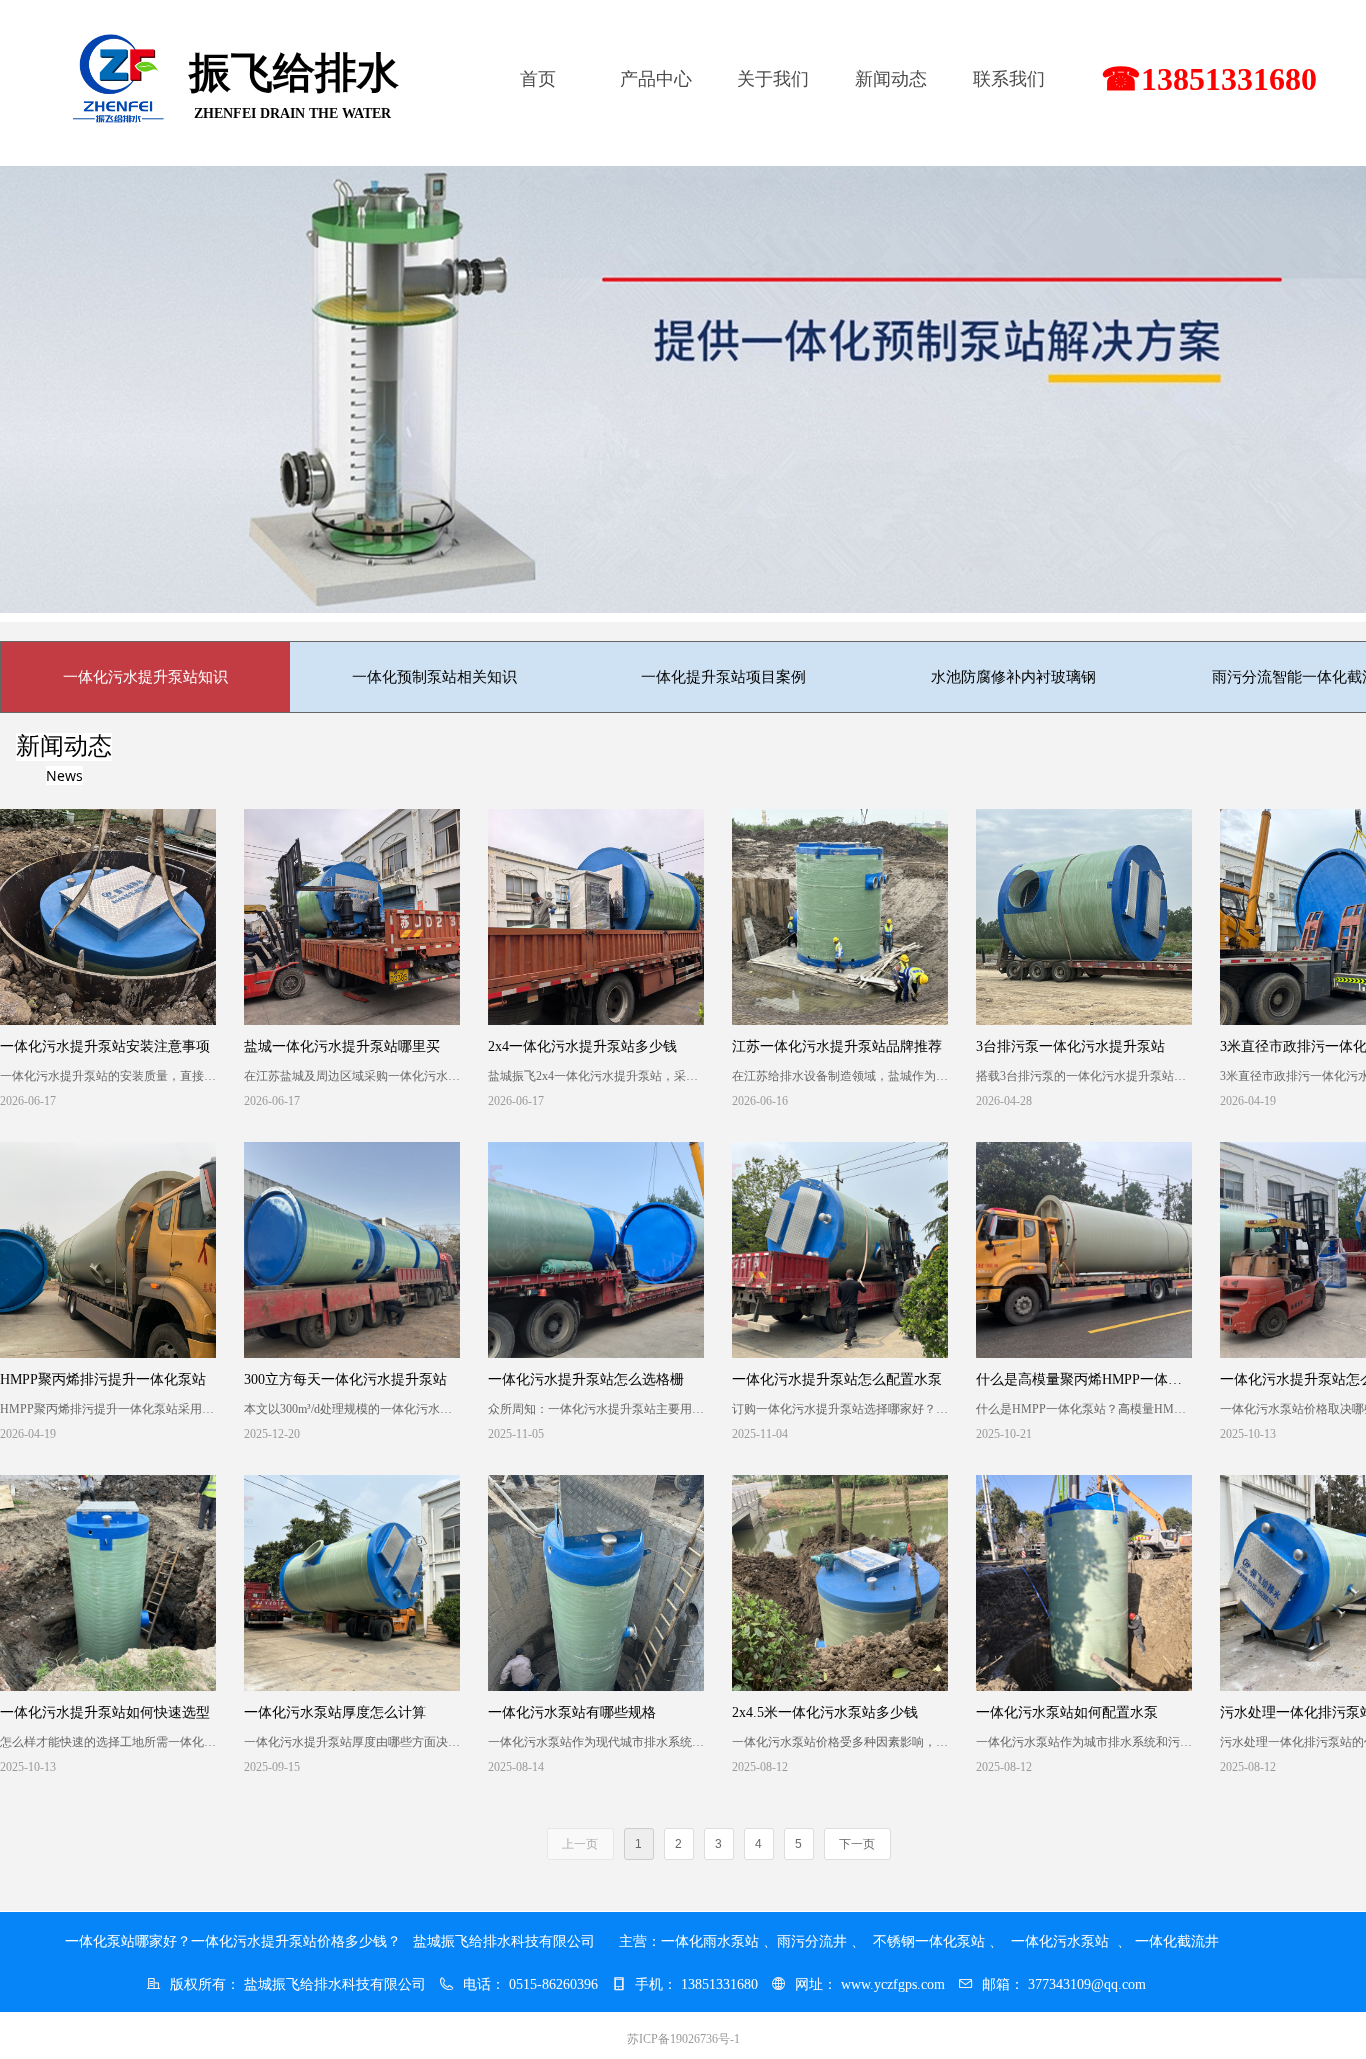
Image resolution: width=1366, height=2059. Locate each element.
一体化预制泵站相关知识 (434, 677)
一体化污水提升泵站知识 (145, 677)
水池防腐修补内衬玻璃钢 (1013, 677)
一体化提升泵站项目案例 (723, 677)
